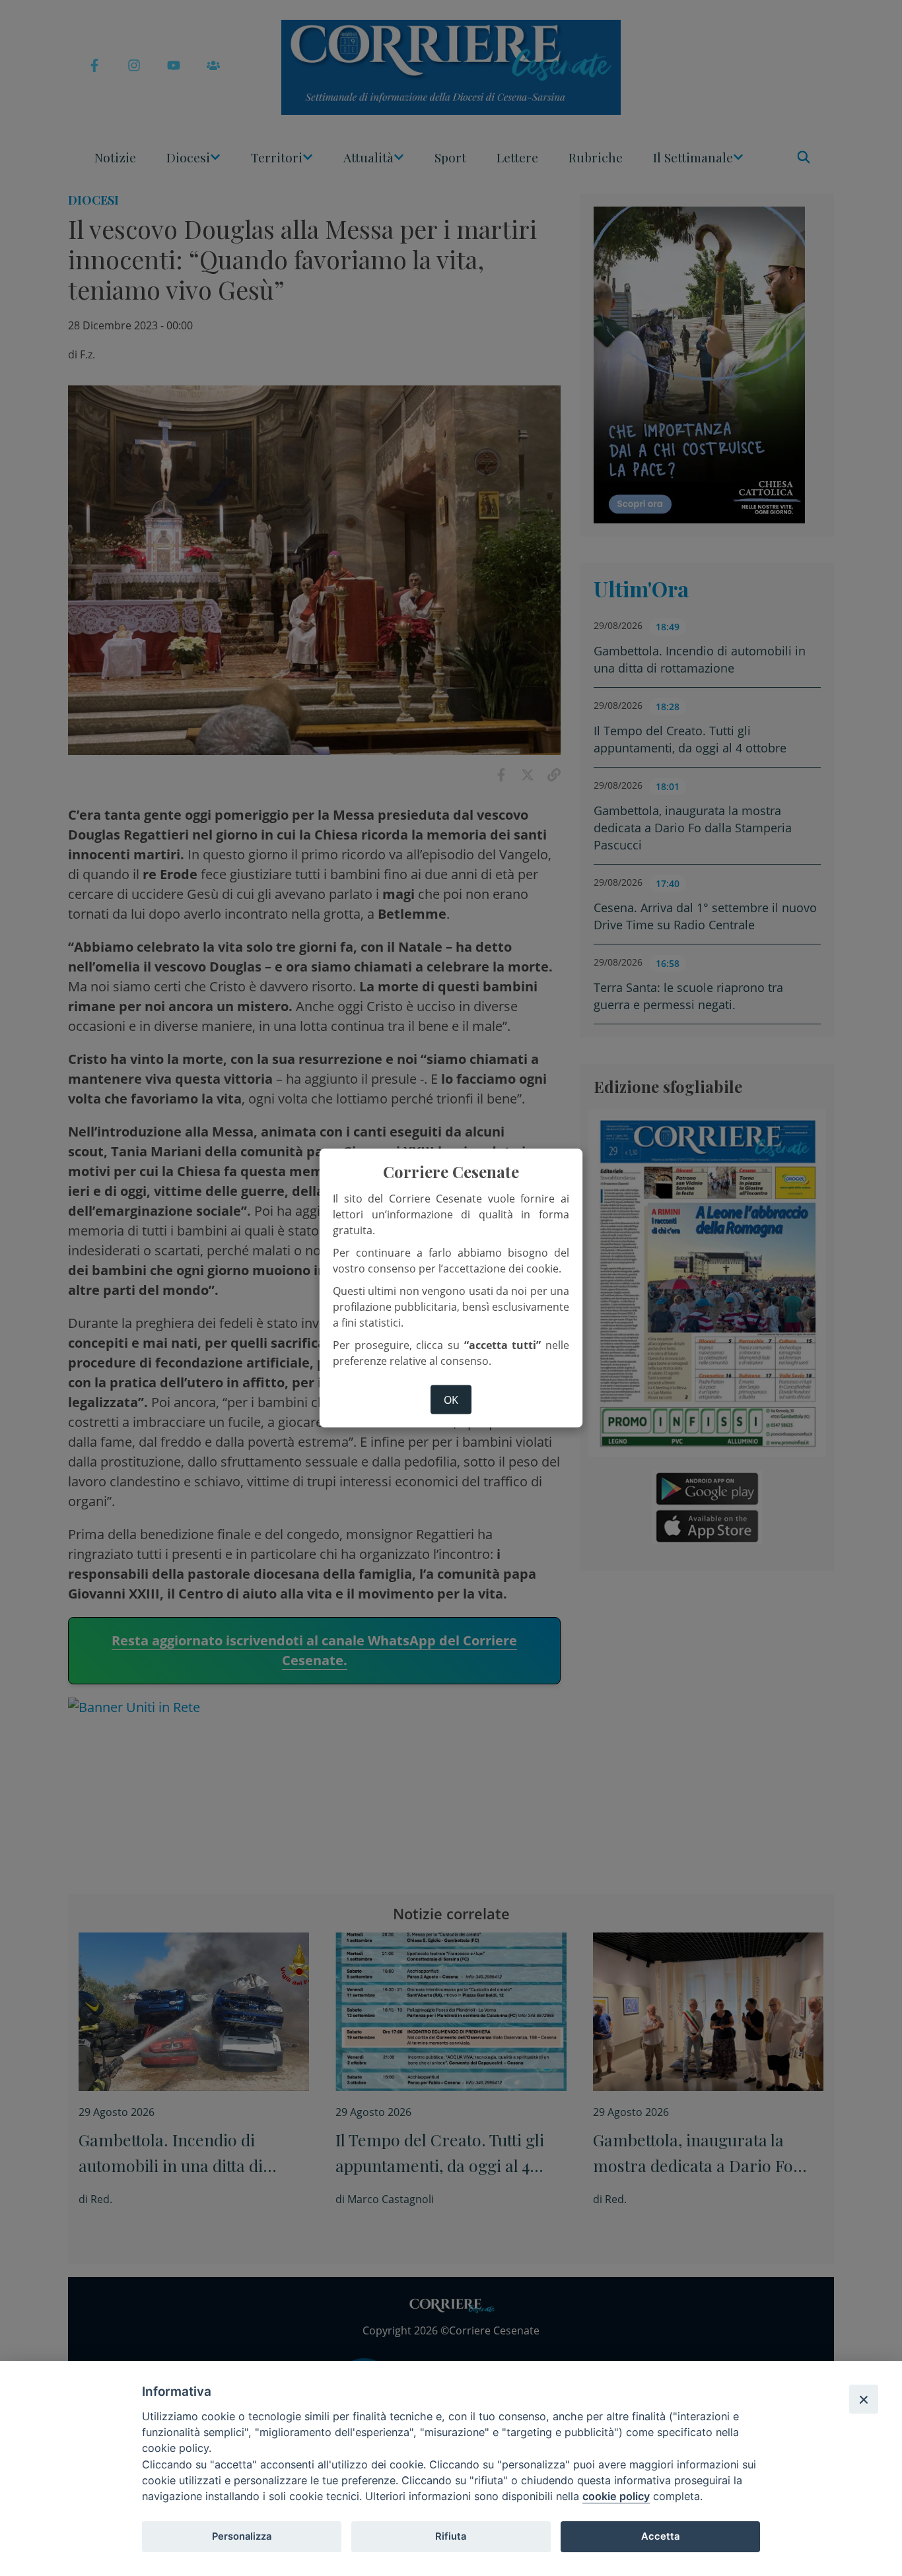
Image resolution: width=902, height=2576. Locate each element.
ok (451, 1400)
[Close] (864, 2399)
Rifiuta (451, 2536)
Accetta (660, 2536)
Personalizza (242, 2536)
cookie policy (616, 2496)
